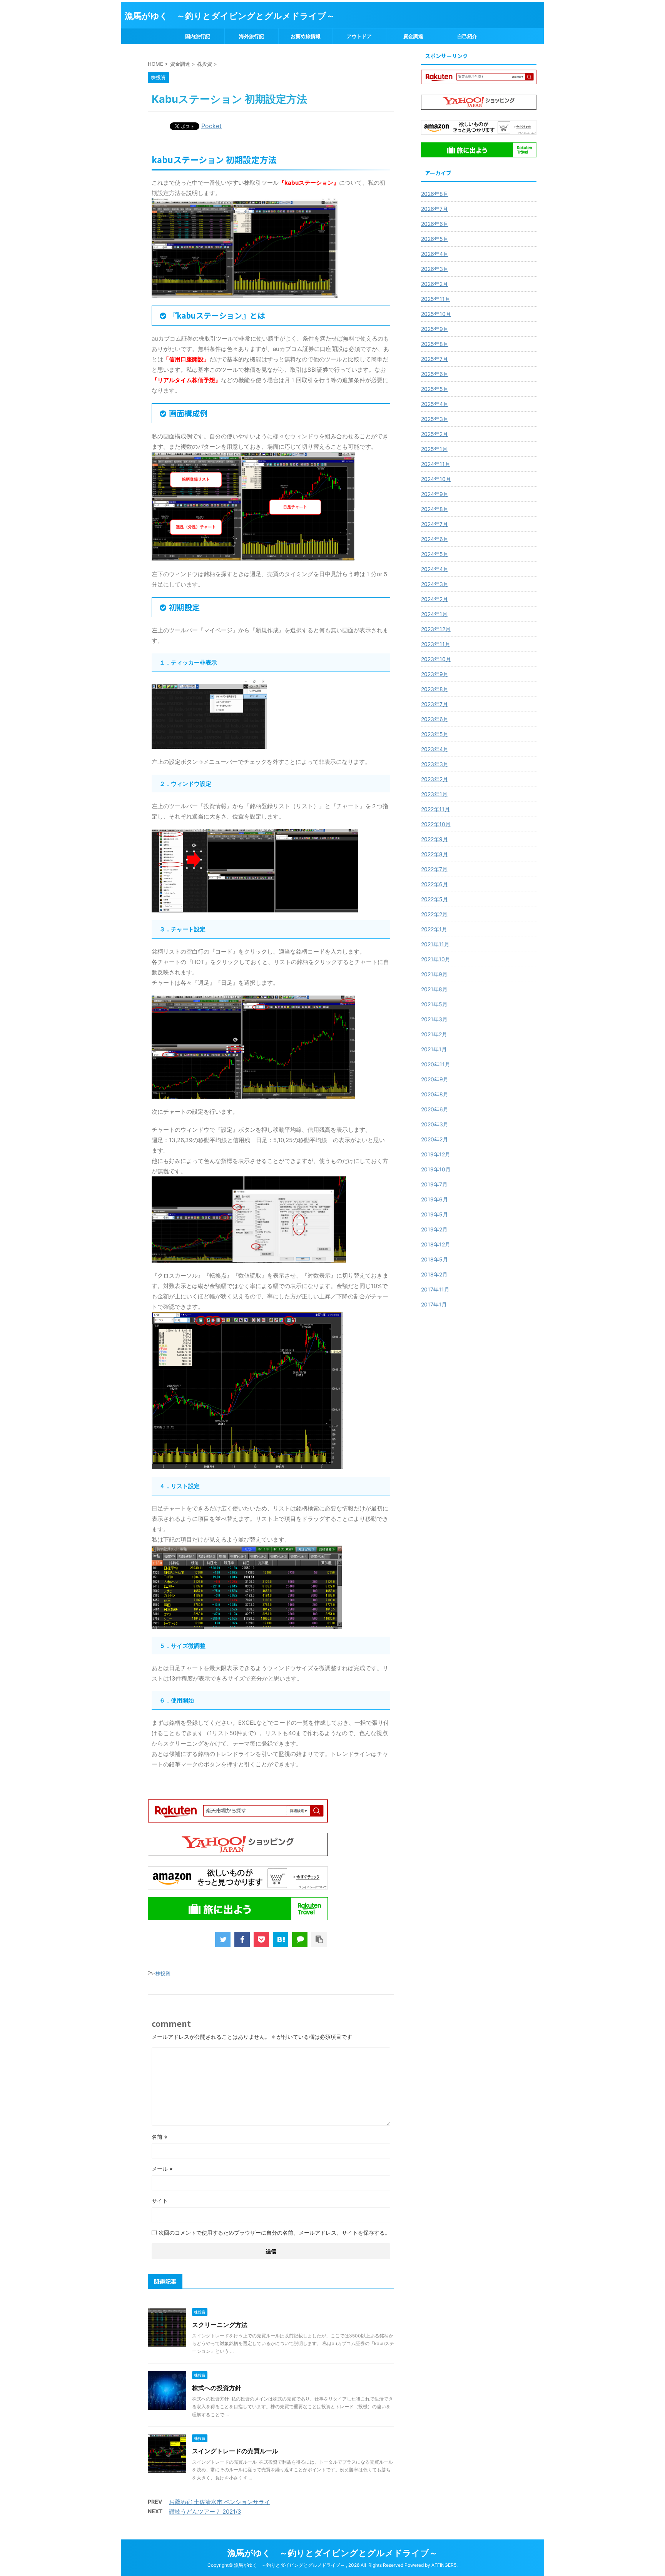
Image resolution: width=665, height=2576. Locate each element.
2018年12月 (436, 1244)
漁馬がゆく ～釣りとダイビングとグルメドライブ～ (230, 16)
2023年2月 (434, 779)
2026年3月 (435, 269)
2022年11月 (435, 809)
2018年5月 (434, 1259)
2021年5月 (434, 1004)
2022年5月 (434, 899)
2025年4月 (435, 404)
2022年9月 (434, 839)
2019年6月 (434, 1199)
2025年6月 (435, 374)
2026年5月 (435, 239)
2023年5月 (435, 734)
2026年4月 (435, 254)
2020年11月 (436, 1064)
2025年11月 (436, 299)
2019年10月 (436, 1169)
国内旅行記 (198, 36)
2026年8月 (435, 194)
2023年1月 (434, 794)
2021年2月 (434, 1034)
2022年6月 (434, 884)
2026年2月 (434, 284)
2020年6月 (435, 1109)
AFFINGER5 (444, 2565)
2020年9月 (435, 1079)
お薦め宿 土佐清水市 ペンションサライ (220, 2502)
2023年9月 (435, 674)
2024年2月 (434, 599)
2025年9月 (435, 329)
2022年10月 (436, 824)
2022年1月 (434, 929)
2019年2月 (434, 1229)
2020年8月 (435, 1094)
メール (162, 2169)
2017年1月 (434, 1304)
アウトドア (359, 36)
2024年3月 (435, 584)
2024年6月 (435, 539)
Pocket (211, 126)
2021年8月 (434, 989)
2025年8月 (435, 344)
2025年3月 (435, 419)
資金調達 (413, 36)
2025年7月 (434, 359)
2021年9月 (434, 974)
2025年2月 (434, 434)
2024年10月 (436, 479)
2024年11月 (436, 464)
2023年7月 (434, 704)
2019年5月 (434, 1214)
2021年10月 (436, 959)
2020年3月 (435, 1124)
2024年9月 (435, 494)
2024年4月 (435, 569)
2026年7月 (434, 209)
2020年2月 (434, 1139)
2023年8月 (435, 689)
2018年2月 (434, 1274)
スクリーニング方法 (220, 2325)
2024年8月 (435, 509)
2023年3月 (435, 764)
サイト (160, 2201)
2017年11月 (435, 1289)
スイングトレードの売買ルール (235, 2451)
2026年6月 (435, 224)
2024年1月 (434, 614)
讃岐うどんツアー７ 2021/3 (205, 2512)
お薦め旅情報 (306, 36)
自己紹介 (467, 36)
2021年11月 (435, 944)
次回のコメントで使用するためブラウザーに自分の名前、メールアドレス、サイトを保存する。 (274, 2233)
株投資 (163, 1973)
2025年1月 (434, 449)
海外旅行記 (251, 36)
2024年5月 (435, 554)
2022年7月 (434, 869)
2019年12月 (436, 1154)
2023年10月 (436, 659)
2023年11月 (436, 644)
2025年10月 (436, 314)
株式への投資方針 (217, 2388)
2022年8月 (434, 854)
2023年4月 (435, 749)
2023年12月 (436, 629)
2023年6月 (435, 719)
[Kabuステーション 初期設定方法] (281, 1940)
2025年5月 (435, 389)
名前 (160, 2137)
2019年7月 (434, 1184)
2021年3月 (434, 1019)
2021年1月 (434, 1049)
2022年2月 (434, 914)
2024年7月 (434, 524)
